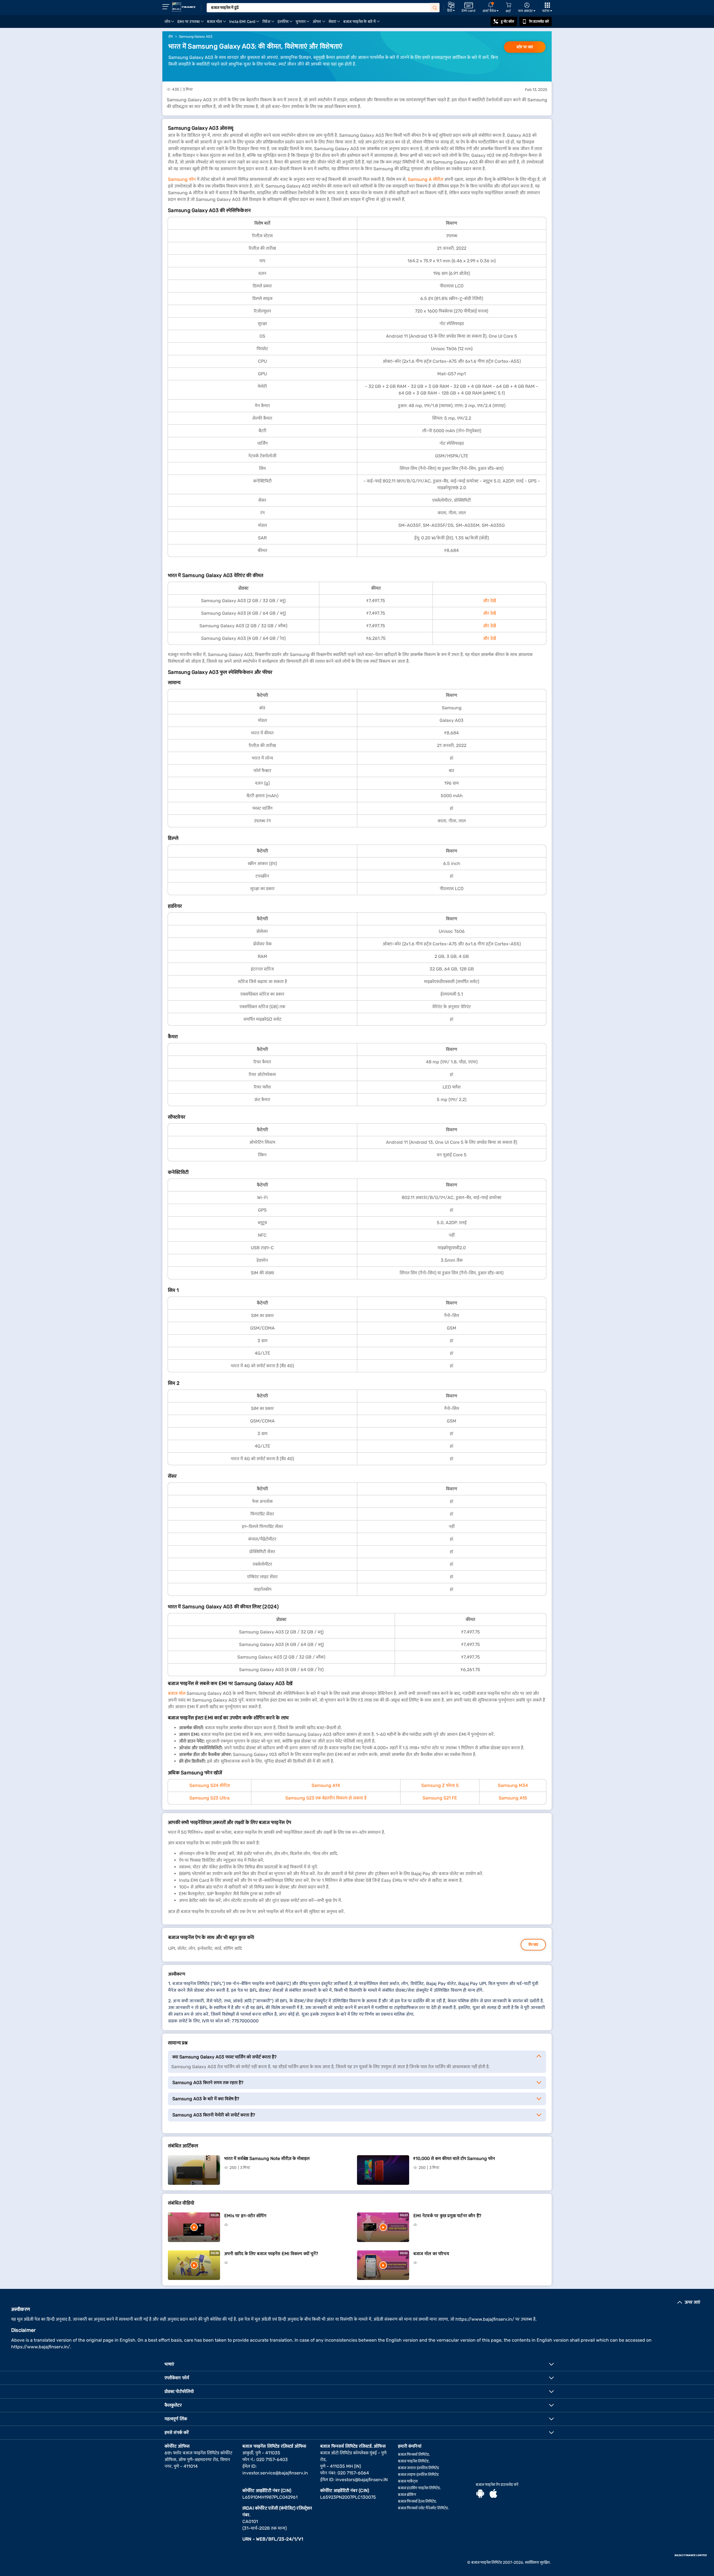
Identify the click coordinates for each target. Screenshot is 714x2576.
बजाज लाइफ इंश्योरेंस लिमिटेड (418, 2475)
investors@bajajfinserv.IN (362, 2480)
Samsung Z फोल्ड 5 (440, 1785)
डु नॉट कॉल (508, 21)
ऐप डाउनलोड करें (539, 21)
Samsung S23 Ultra (209, 1798)
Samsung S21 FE (440, 1798)
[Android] (480, 2494)
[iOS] (493, 2494)
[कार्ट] (508, 5)
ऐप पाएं (533, 1945)
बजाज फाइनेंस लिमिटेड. (414, 2461)
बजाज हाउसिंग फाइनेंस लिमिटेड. (419, 2488)
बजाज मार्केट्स (408, 2481)
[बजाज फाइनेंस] (184, 7)
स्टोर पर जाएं (525, 47)
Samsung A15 (513, 1798)
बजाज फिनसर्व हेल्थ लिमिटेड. (418, 2501)
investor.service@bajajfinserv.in (275, 2473)
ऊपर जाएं (692, 2302)
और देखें (489, 601)
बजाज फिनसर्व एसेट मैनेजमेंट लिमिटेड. (424, 2508)
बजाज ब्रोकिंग (407, 2495)
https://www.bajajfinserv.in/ (485, 2319)
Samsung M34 (513, 1785)
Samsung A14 (326, 1785)
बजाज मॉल (177, 1693)
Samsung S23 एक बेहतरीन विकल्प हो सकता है (326, 1798)
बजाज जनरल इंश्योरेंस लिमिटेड (418, 2468)
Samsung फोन (182, 179)
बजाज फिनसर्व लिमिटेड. (414, 2454)
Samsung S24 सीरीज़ (210, 1785)
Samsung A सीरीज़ (425, 179)
